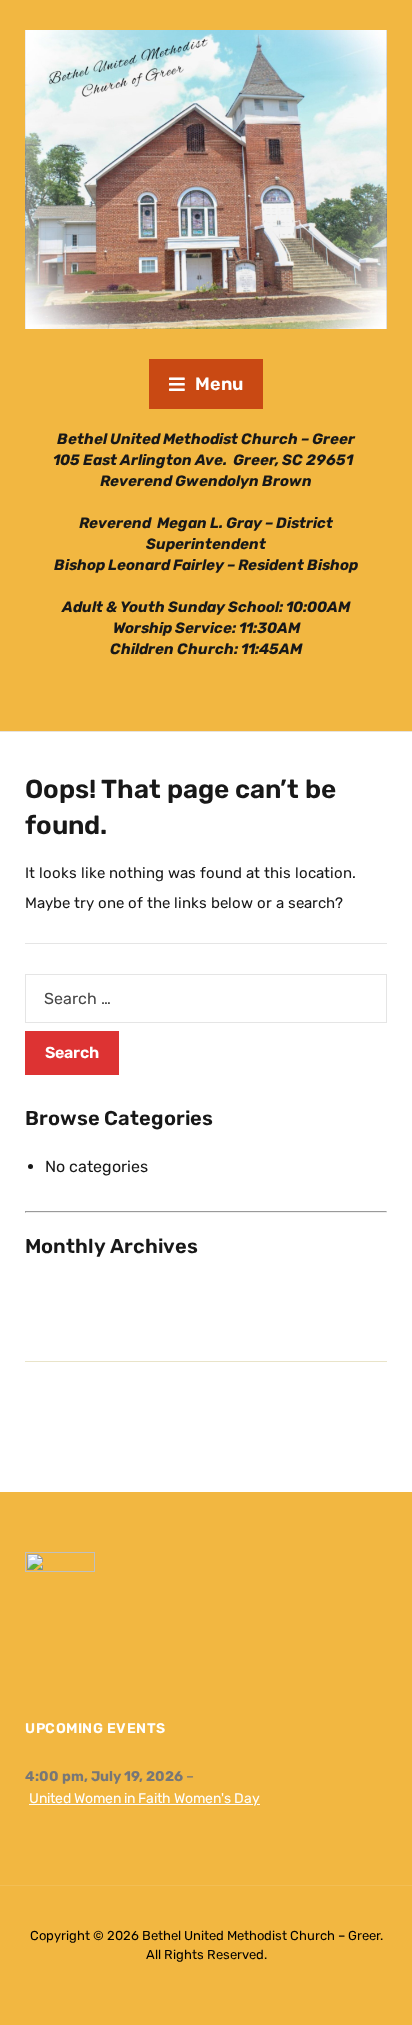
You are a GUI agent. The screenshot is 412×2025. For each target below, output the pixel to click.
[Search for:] (206, 998)
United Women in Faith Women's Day (144, 1798)
